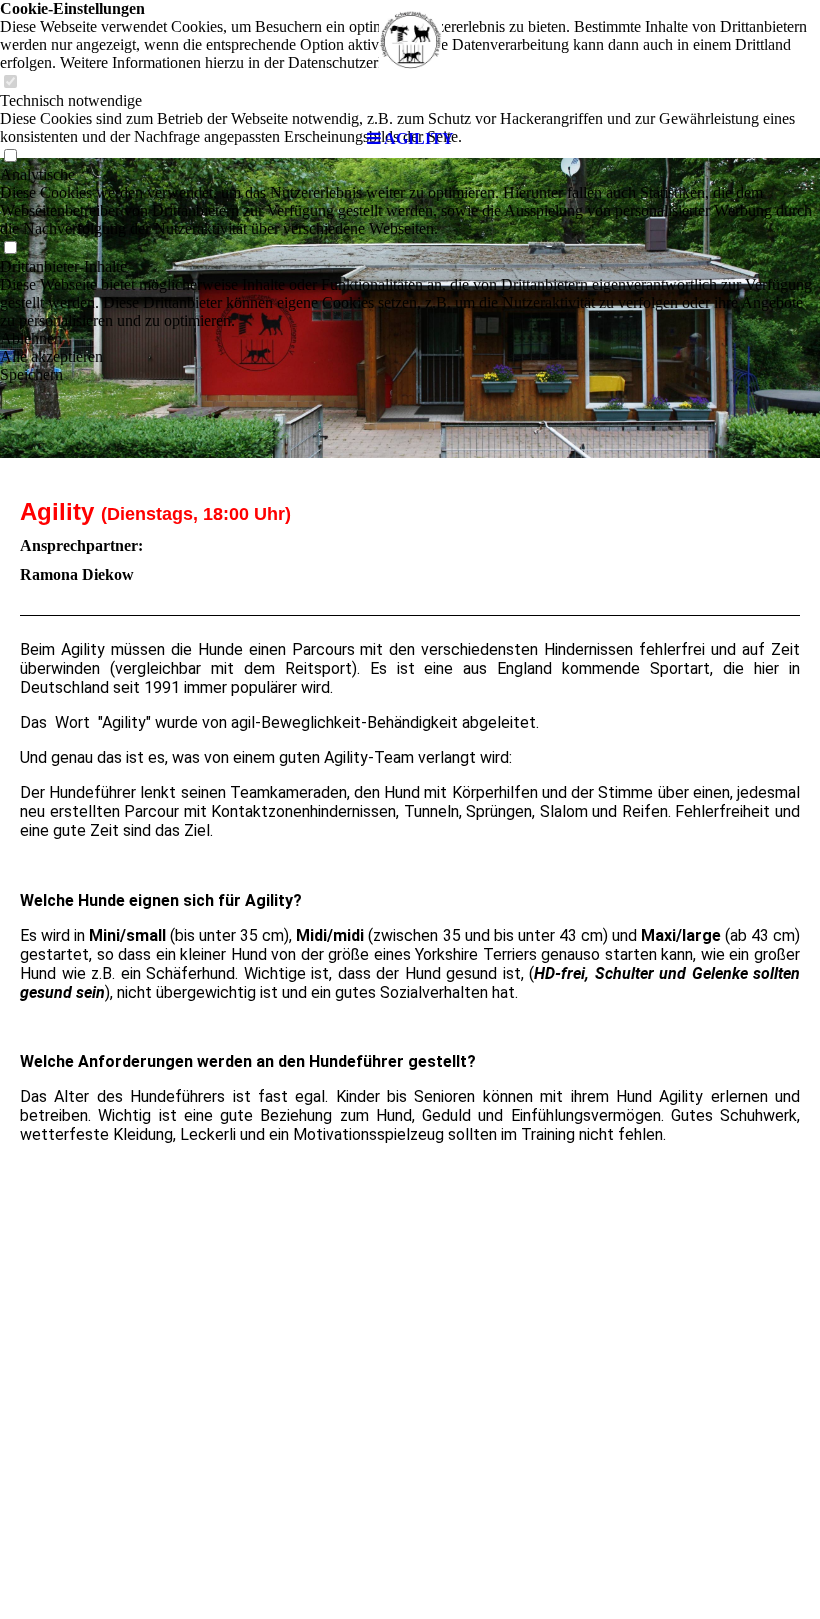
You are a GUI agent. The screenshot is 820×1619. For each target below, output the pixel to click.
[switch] (10, 248)
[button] (410, 339)
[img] (410, 60)
